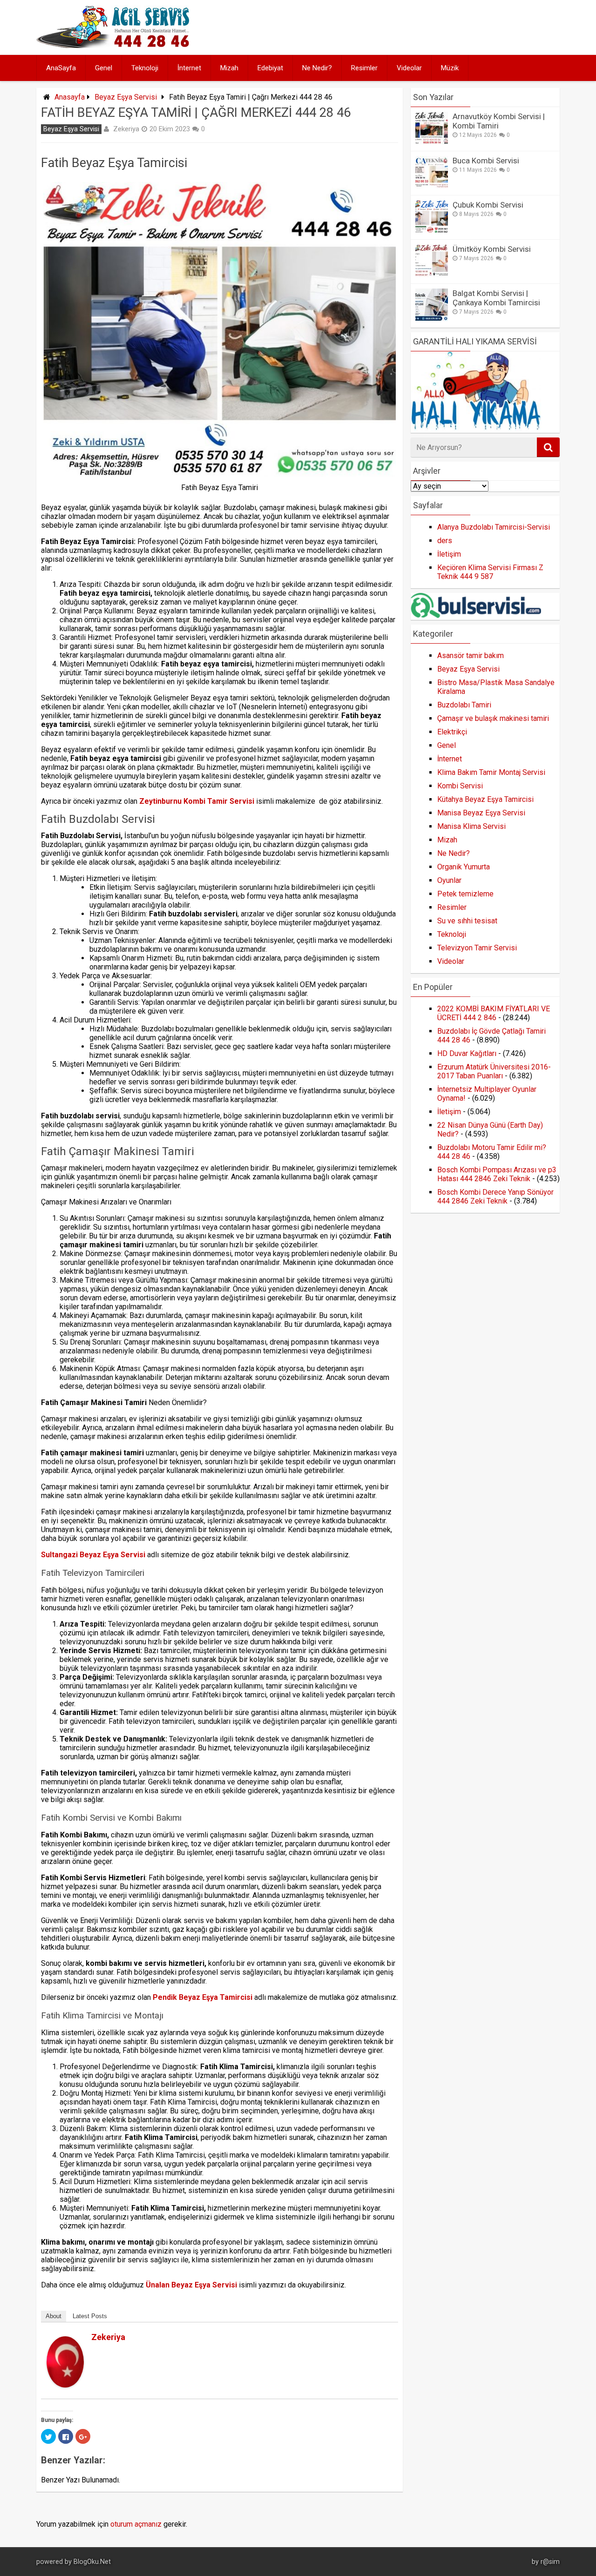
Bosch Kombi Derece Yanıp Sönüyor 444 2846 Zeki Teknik (495, 1197)
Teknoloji (145, 68)
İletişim (449, 554)
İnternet (189, 68)
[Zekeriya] (65, 2385)
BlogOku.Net (92, 2562)
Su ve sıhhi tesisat (467, 921)
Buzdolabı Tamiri (464, 705)
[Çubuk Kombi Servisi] (432, 230)
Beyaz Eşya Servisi (126, 97)
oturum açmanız (136, 2524)
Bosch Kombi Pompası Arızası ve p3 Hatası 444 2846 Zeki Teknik (497, 1174)
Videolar (409, 68)
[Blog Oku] (115, 45)
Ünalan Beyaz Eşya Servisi (191, 2285)
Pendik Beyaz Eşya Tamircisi (203, 1997)
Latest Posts (90, 2316)
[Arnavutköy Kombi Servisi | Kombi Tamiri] (432, 142)
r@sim (550, 2562)
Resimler (364, 68)
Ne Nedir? (317, 68)
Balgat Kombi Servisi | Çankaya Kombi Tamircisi (496, 298)
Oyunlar (449, 880)
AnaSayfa (61, 68)
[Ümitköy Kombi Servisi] (432, 274)
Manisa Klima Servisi (471, 826)
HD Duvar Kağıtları (467, 1053)
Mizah (229, 68)
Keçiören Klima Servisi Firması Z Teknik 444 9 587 (490, 572)
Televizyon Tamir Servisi (477, 948)
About (54, 2316)
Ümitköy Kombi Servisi (492, 249)
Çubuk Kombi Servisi (488, 205)
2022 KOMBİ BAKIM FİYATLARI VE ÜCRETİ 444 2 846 (494, 1013)
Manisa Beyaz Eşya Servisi (481, 813)
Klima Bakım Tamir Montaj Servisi (491, 772)
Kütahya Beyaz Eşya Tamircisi (485, 799)
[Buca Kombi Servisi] (432, 186)
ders (445, 541)
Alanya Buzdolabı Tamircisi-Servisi (494, 527)
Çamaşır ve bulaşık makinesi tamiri (493, 718)
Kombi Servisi (460, 786)
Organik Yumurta (464, 867)
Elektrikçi (452, 732)
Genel (104, 68)
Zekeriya (126, 129)
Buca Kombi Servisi (486, 161)
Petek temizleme (465, 894)
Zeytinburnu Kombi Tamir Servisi (197, 801)
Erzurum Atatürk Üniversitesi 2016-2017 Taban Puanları (494, 1071)
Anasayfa (70, 97)
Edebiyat (270, 68)
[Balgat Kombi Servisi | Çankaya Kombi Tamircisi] (432, 319)
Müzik (450, 68)
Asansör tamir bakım (471, 656)
